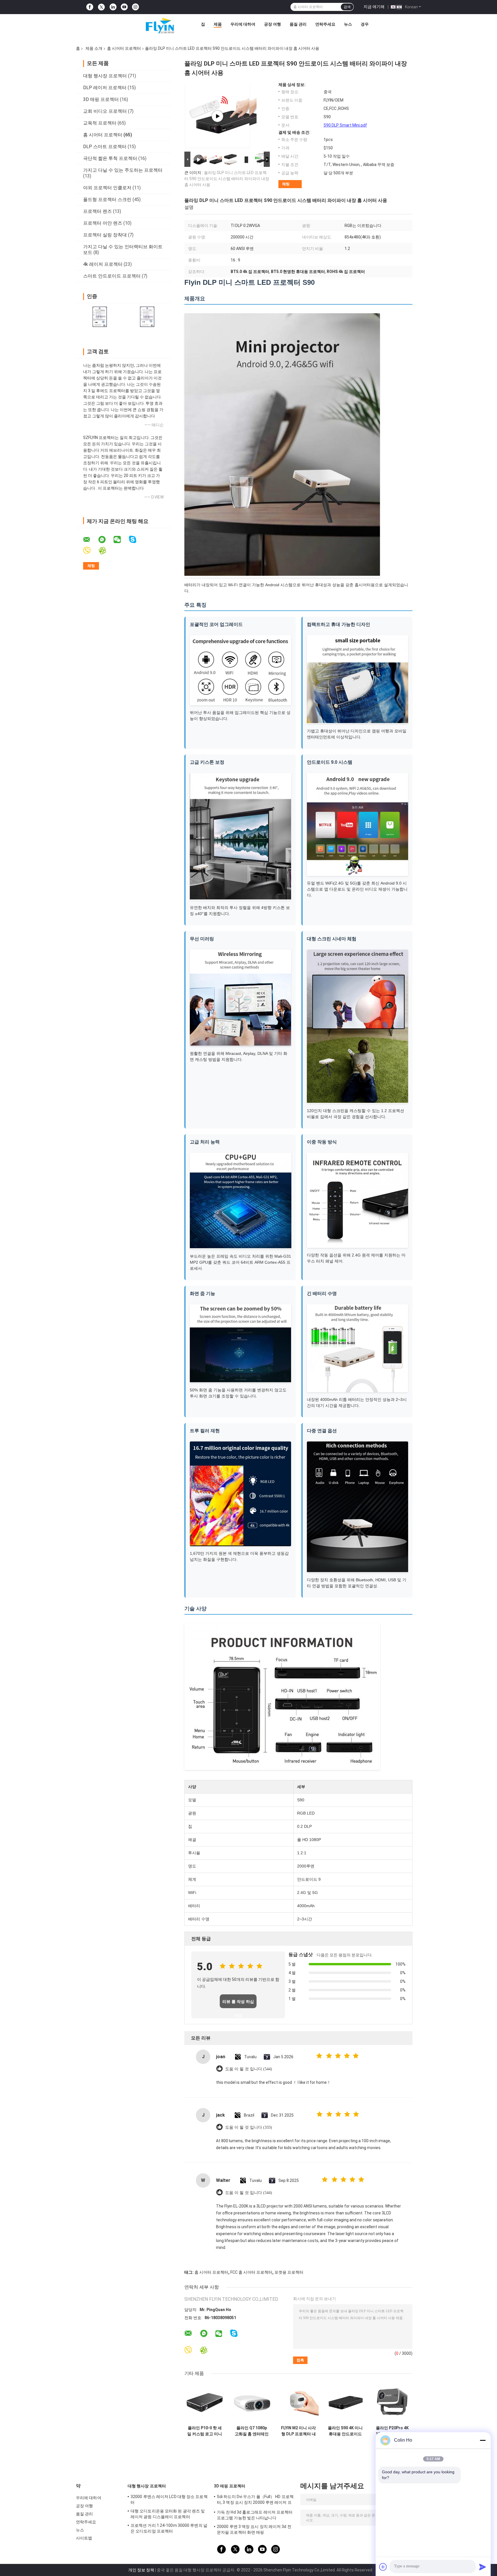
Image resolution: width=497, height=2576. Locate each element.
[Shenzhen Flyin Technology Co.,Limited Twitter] (101, 7)
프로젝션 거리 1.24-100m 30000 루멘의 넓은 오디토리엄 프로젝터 (169, 2528)
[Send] (483, 2567)
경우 (365, 24)
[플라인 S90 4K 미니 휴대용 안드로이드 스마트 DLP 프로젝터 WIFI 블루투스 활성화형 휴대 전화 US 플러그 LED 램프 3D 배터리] (345, 2402)
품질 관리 (298, 24)
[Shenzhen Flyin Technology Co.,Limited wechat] (121, 540)
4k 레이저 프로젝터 (103, 264)
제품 (218, 24)
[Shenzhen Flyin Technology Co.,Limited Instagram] (135, 7)
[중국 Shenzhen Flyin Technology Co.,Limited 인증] (100, 317)
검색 (347, 7)
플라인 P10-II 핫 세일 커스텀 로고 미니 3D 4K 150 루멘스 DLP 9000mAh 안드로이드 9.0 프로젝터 (205, 2431)
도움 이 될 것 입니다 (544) (249, 2069)
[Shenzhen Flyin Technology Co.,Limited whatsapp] (106, 540)
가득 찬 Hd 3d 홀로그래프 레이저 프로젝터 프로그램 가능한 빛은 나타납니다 (255, 2515)
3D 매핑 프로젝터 (101, 99)
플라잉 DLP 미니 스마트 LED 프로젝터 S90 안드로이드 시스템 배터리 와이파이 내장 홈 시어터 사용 (227, 179)
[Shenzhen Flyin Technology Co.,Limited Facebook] (90, 7)
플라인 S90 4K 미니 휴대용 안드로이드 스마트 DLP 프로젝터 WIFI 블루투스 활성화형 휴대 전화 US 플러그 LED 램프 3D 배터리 (345, 2431)
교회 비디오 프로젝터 (105, 111)
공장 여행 (273, 24)
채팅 (286, 184)
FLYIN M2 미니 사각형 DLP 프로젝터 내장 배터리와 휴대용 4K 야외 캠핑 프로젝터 (298, 2431)
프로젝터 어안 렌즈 (103, 223)
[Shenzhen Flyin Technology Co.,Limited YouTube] (124, 7)
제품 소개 (94, 48)
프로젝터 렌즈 (98, 211)
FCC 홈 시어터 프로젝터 (251, 2272)
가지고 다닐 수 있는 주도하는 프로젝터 (123, 170)
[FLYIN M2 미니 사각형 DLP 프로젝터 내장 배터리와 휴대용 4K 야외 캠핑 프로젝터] (298, 2402)
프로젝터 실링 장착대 (105, 235)
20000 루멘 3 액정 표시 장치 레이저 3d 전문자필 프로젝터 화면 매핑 (254, 2529)
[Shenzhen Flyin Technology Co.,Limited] (151, 26)
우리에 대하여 (243, 24)
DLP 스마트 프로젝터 (105, 147)
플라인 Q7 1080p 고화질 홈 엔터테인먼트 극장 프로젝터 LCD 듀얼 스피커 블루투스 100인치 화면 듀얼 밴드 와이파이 (252, 2431)
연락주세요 (325, 24)
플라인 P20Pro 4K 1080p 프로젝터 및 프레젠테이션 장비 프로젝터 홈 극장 (392, 2431)
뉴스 (348, 24)
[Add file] (383, 2567)
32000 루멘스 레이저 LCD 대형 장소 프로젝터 (169, 2499)
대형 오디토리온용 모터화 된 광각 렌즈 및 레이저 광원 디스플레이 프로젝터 (168, 2514)
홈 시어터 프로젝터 (124, 48)
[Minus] (483, 2440)
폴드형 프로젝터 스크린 (107, 199)
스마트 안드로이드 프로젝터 (112, 276)
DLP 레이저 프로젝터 (105, 88)
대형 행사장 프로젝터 (105, 76)
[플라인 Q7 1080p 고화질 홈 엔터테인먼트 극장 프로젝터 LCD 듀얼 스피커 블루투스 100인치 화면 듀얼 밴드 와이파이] (252, 2402)
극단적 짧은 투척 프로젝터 (110, 158)
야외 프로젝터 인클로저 (107, 188)
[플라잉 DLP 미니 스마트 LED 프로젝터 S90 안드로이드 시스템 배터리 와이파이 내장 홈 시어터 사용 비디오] (217, 116)
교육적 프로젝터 (100, 123)
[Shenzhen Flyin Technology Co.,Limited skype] (136, 540)
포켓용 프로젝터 (289, 2272)
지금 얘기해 (374, 7)
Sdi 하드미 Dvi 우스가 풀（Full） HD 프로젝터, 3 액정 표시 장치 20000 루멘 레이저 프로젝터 (255, 2500)
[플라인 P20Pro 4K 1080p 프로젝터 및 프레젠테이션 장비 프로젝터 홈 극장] (392, 2402)
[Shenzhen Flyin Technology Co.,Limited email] (90, 540)
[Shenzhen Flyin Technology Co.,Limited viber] (90, 551)
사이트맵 (84, 2538)
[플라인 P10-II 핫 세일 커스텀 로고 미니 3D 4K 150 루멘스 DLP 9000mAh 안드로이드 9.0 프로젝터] (205, 2402)
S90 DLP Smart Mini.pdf (345, 125)
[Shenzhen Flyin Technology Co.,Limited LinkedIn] (113, 7)
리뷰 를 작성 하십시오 (238, 2004)
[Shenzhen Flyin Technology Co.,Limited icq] (106, 551)
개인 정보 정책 (141, 2570)
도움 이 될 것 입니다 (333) (249, 2127)
